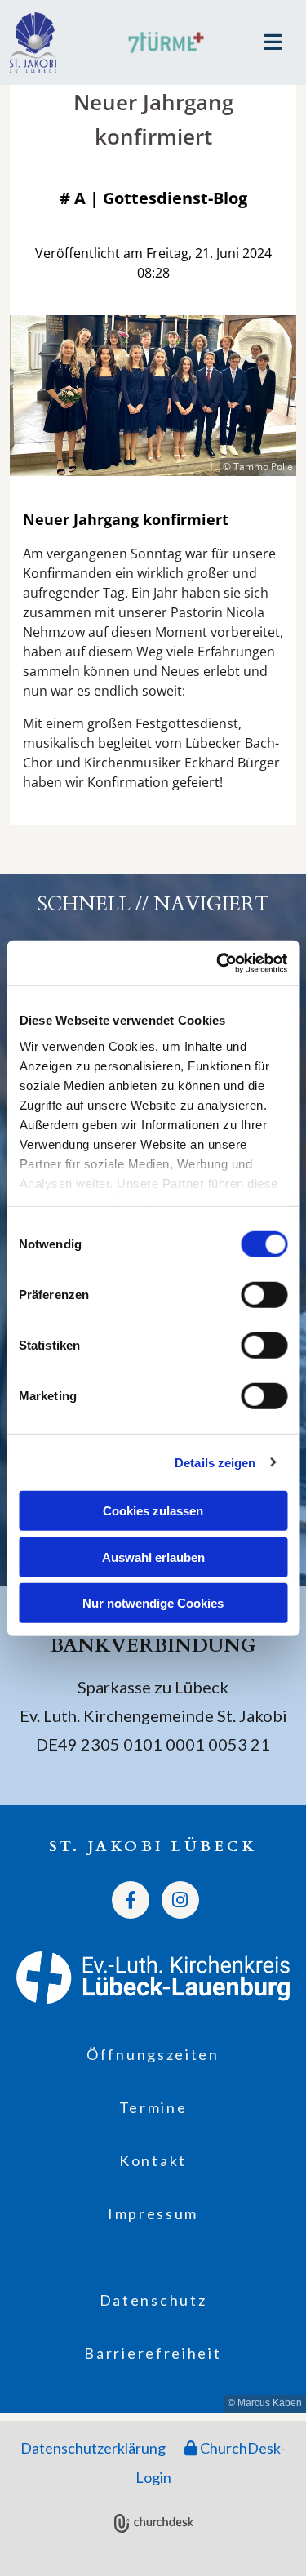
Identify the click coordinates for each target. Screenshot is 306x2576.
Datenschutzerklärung (93, 2448)
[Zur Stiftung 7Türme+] (166, 42)
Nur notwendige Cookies (153, 1603)
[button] (262, 42)
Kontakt (153, 2160)
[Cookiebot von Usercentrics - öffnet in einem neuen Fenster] (218, 963)
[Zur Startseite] (51, 42)
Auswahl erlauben (153, 1557)
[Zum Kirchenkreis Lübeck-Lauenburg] (153, 1977)
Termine (153, 2107)
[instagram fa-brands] (180, 1900)
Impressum (153, 2213)
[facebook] (131, 1900)
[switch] (264, 1295)
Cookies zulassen (153, 1511)
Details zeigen (215, 1462)
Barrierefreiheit (153, 2353)
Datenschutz (153, 2300)
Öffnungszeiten (153, 2054)
